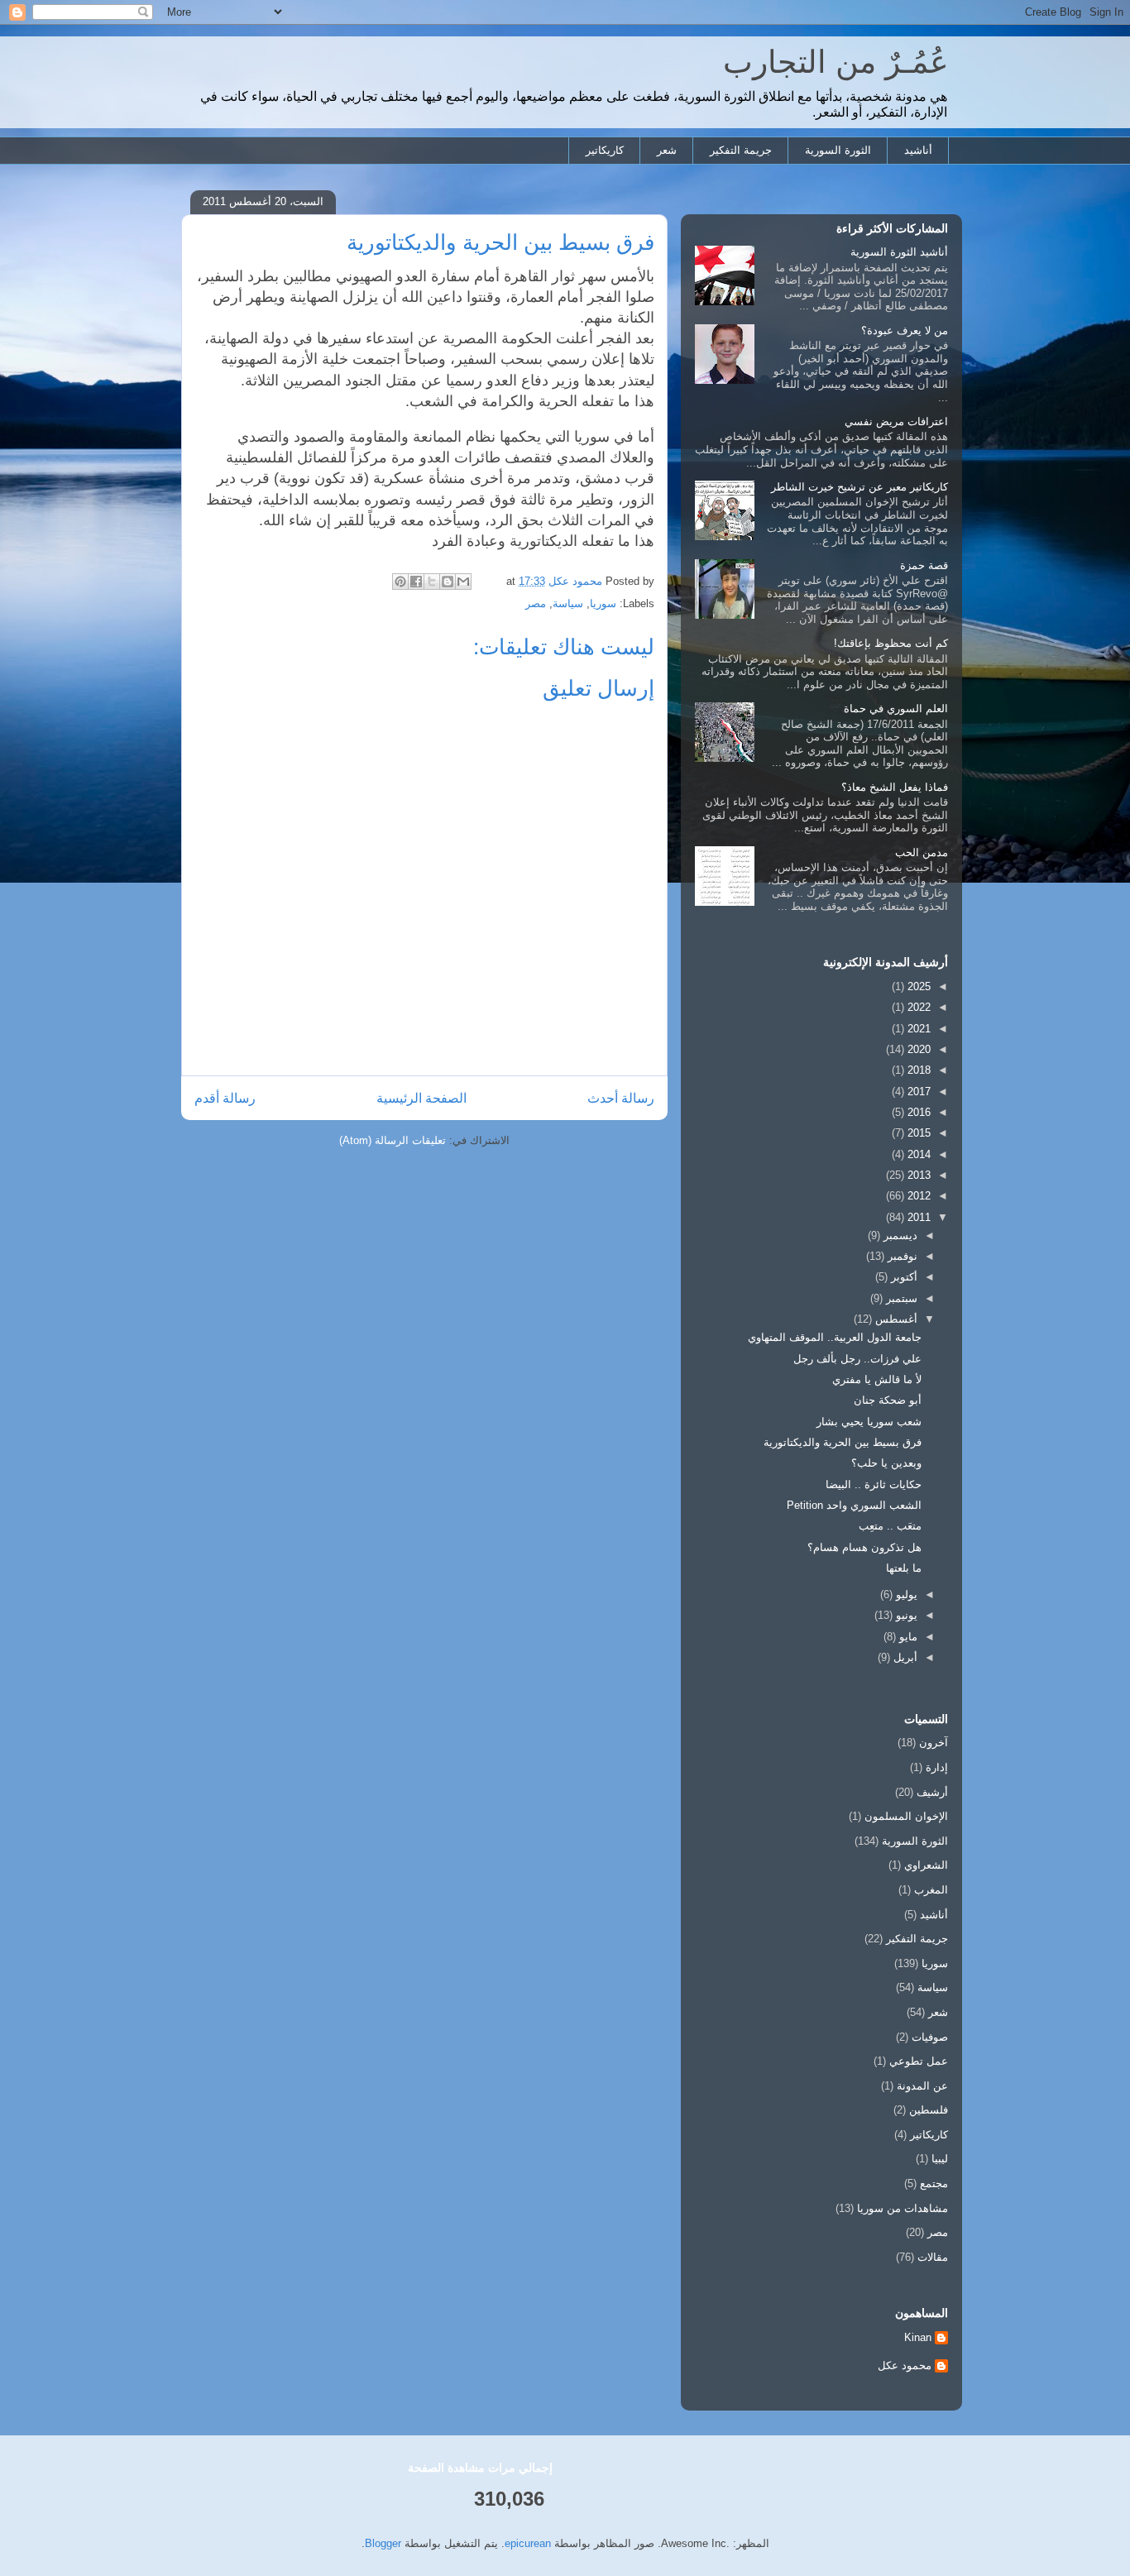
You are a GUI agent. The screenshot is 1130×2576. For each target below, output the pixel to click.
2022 (917, 1007)
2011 (917, 1217)
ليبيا (940, 2159)
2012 (917, 1196)
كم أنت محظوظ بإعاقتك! (891, 643)
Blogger (383, 2543)
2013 (917, 1175)
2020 (917, 1049)
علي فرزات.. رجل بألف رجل (857, 1359)
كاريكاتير (605, 150)
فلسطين (929, 2110)
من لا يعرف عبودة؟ (905, 330)
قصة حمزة (924, 565)
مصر (536, 603)
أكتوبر (903, 1277)
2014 (917, 1154)
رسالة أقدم (225, 1098)
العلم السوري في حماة (896, 709)
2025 (917, 986)
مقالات (933, 2257)
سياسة (568, 603)
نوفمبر (901, 1256)
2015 (917, 1133)
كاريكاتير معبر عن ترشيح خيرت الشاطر (859, 487)
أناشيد (918, 150)
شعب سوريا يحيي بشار (869, 1422)
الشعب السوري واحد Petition (854, 1505)
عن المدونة (922, 2086)
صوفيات (930, 2037)
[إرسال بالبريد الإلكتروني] (463, 582)
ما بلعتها (904, 1568)
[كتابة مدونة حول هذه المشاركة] (448, 582)
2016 (917, 1112)
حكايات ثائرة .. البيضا (874, 1484)
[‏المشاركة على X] (432, 582)
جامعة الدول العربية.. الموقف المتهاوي (835, 1337)
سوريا (603, 603)
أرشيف (932, 1792)
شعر (667, 150)
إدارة (937, 1767)
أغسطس (895, 1319)
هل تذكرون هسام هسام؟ (864, 1547)
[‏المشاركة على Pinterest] (400, 582)
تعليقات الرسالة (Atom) (393, 1140)
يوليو (905, 1594)
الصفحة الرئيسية (421, 1098)
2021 (917, 1029)
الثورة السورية (838, 150)
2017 (917, 1092)
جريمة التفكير (741, 150)
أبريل (904, 1657)
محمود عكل (905, 2365)
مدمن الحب (922, 852)
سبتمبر (900, 1298)
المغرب (931, 1890)
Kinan (918, 2337)
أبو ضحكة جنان (888, 1400)
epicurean (528, 2543)
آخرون (934, 1743)
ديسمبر (899, 1235)
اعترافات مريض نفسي (896, 421)
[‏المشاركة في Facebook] (416, 582)
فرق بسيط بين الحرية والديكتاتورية (843, 1442)
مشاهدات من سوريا (903, 2208)
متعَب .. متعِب (890, 1526)
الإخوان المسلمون (906, 1816)
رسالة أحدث (621, 1098)
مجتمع (934, 2183)
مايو (907, 1637)
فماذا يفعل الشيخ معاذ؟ (895, 787)
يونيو (905, 1615)
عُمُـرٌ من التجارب (836, 62)
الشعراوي (926, 1865)
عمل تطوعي (919, 2061)
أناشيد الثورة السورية (899, 252)
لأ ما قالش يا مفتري (877, 1379)
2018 (917, 1070)
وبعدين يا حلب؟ (886, 1463)
